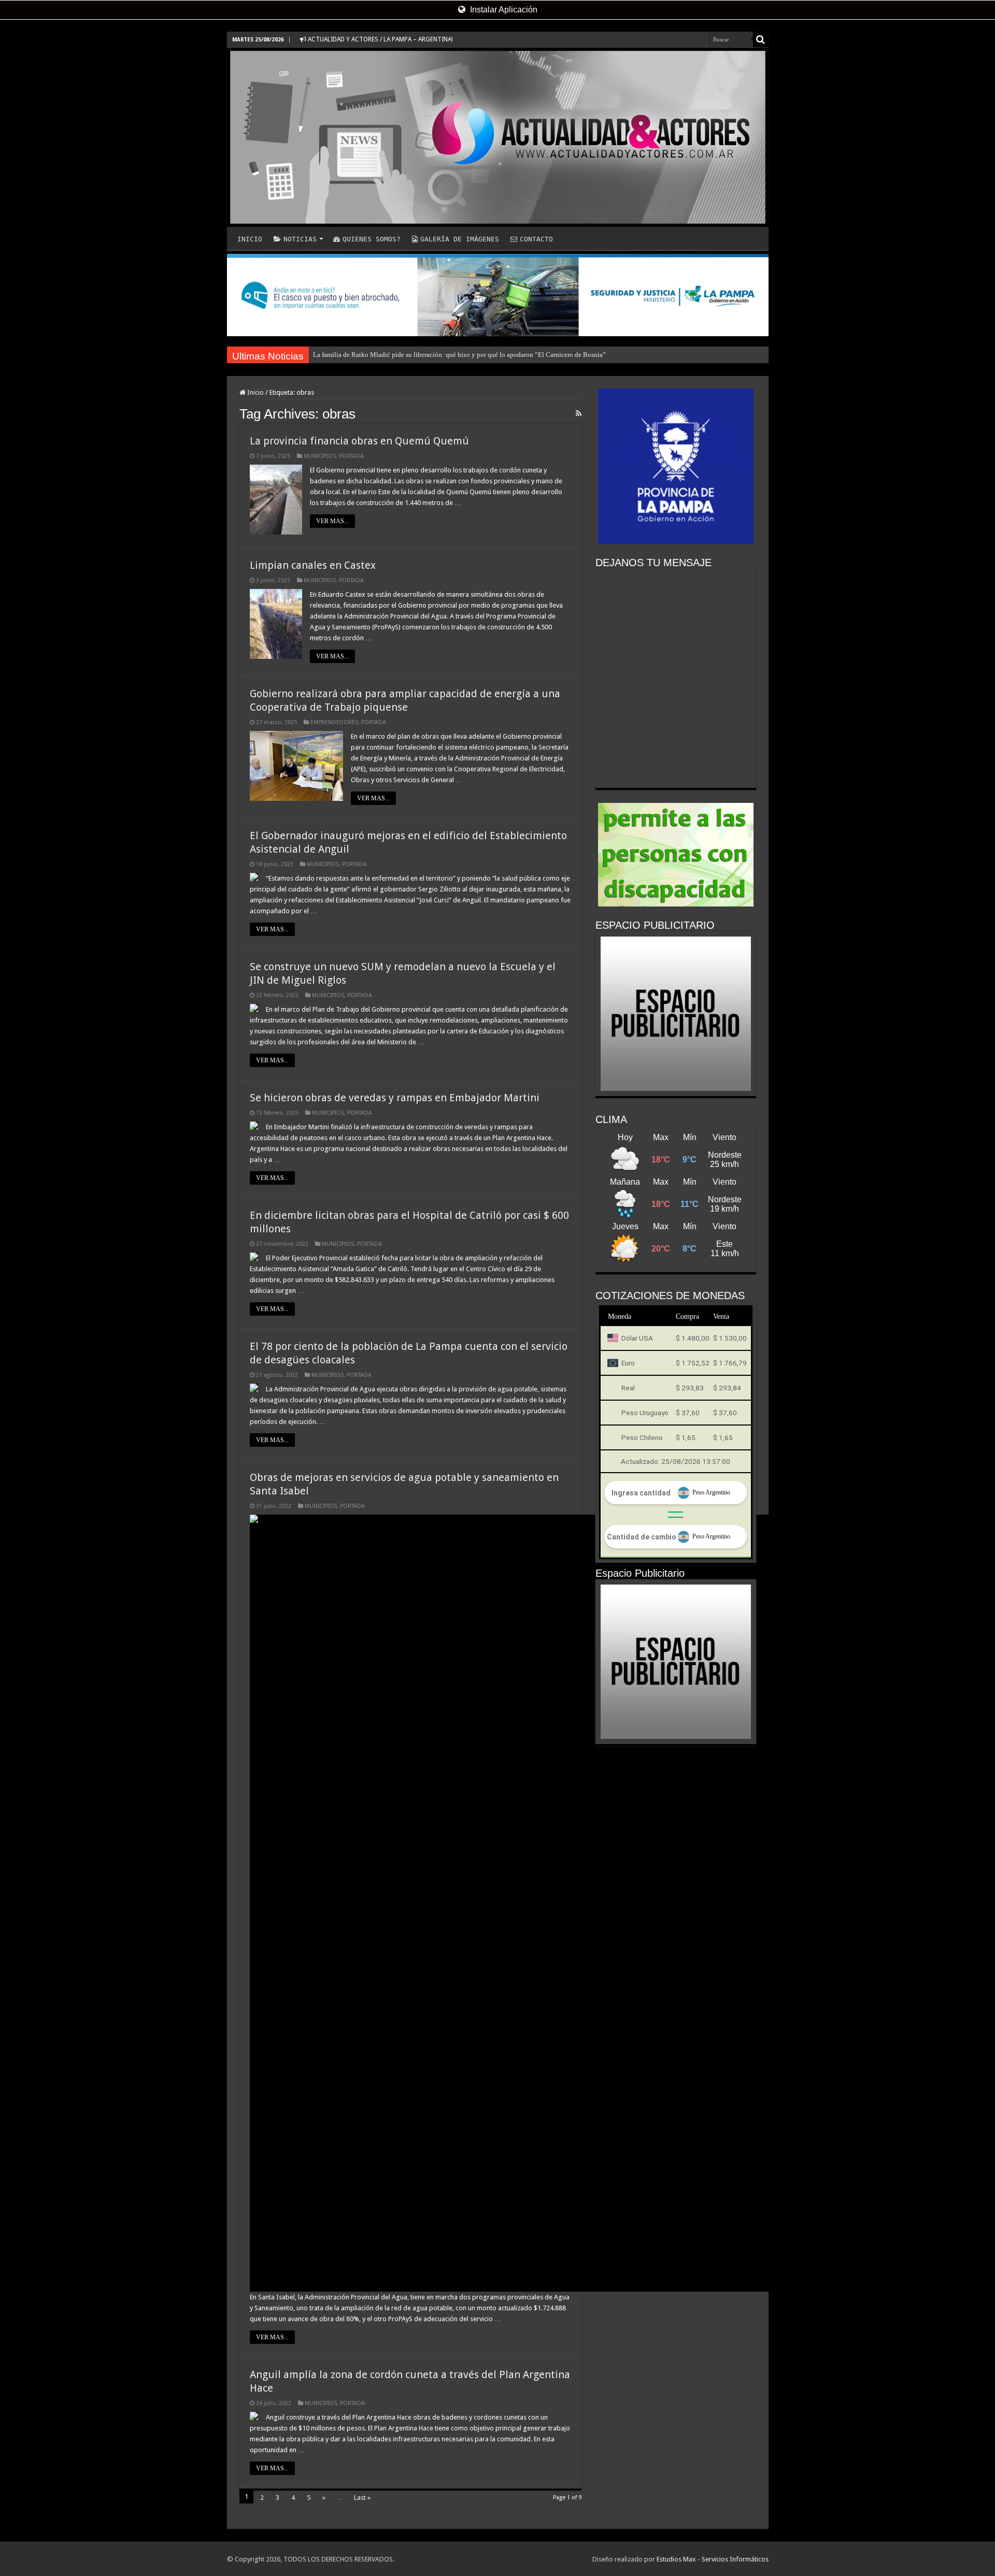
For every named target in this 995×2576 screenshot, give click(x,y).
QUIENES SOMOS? (372, 239)
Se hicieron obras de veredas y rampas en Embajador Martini (395, 1098)
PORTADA (351, 456)
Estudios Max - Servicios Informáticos (713, 2559)
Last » (362, 2498)
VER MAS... (332, 521)
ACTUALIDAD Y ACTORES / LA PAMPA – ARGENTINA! (380, 39)
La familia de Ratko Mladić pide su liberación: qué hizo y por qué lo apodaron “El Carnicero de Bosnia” (459, 355)
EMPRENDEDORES (334, 722)
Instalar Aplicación (503, 10)
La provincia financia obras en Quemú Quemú (359, 441)
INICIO (250, 239)
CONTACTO (536, 239)
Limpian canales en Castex (313, 565)
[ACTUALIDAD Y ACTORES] (498, 137)
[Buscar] (761, 39)
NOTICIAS (300, 239)
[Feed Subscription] (579, 413)
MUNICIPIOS (320, 456)
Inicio (255, 392)
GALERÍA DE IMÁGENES (460, 239)
